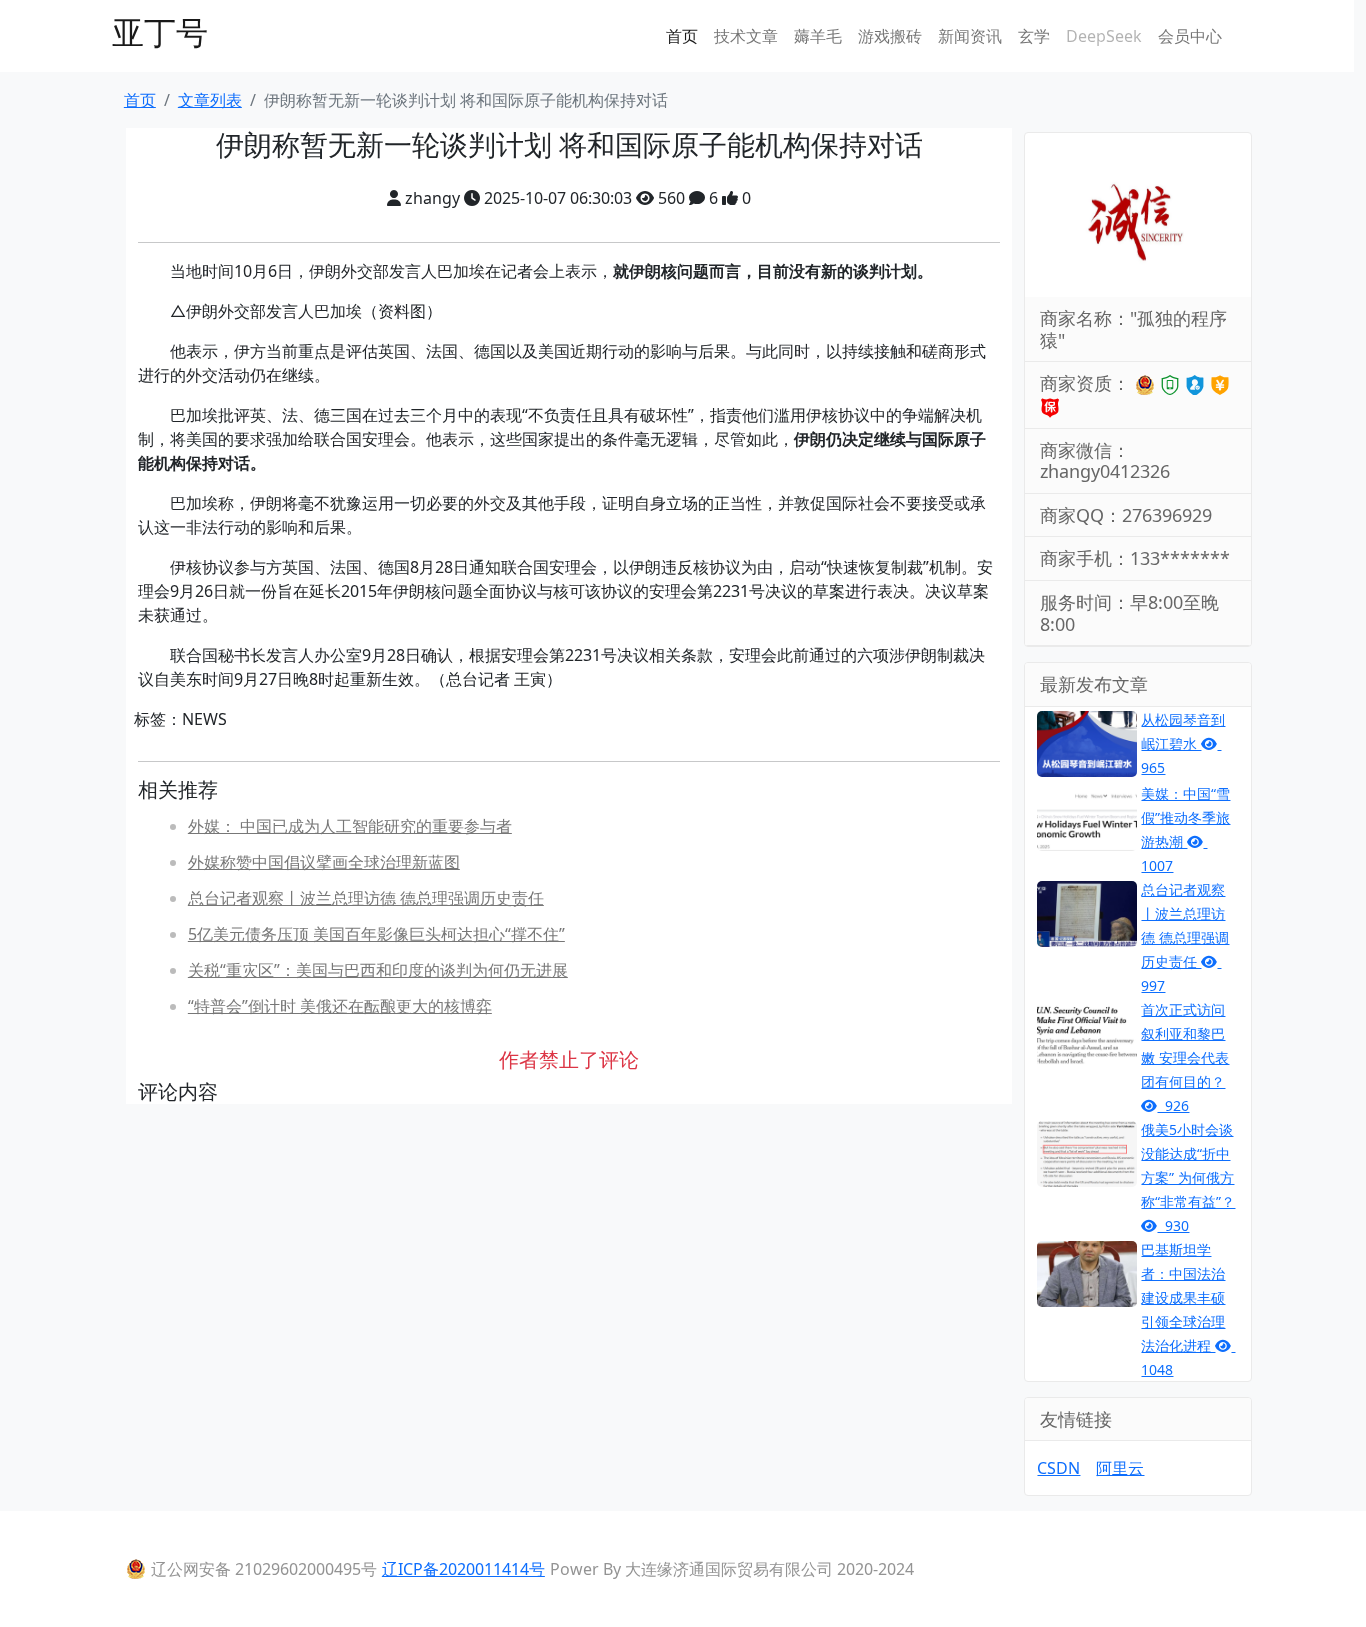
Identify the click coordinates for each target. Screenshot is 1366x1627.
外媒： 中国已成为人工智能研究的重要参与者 (350, 826)
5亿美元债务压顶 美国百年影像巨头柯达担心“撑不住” (376, 934)
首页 (682, 36)
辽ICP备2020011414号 (463, 1569)
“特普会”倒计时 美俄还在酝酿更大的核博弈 (340, 1006)
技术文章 (746, 36)
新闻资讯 (970, 36)
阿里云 (1120, 1468)
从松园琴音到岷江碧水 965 (1183, 743)
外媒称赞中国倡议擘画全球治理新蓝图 (324, 862)
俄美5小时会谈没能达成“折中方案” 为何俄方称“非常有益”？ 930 (1188, 1177)
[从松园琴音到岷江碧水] (1087, 742)
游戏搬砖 (890, 36)
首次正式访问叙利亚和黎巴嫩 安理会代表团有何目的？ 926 (1185, 1057)
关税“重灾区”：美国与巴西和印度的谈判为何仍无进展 (378, 970)
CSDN (1058, 1468)
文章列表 (210, 100)
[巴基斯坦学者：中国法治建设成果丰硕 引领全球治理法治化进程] (1087, 1272)
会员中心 (1190, 36)
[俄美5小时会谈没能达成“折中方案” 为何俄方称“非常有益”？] (1087, 1152)
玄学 (1034, 36)
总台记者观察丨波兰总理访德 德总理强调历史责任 (366, 898)
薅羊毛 (818, 36)
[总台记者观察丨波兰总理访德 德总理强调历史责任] (1087, 912)
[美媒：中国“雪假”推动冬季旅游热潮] (1087, 816)
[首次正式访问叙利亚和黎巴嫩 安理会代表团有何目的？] (1087, 1032)
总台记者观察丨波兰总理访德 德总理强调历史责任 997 (1185, 937)
